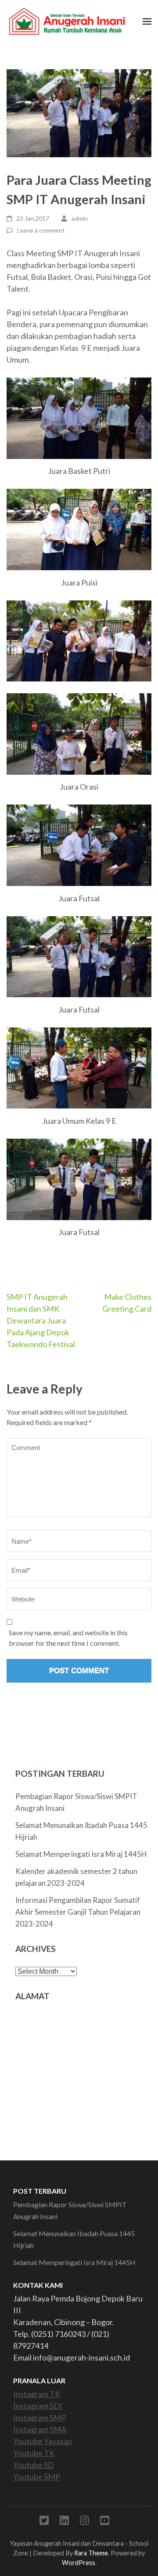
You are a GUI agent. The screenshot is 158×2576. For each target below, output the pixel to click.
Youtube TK (34, 2453)
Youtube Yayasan (43, 2441)
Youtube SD (34, 2465)
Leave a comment (41, 230)
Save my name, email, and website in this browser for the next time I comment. (68, 1638)
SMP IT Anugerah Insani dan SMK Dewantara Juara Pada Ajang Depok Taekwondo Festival (41, 1320)
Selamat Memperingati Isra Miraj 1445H (81, 1854)
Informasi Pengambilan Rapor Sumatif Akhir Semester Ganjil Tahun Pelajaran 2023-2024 (78, 1912)
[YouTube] (105, 2522)
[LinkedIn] (64, 2522)
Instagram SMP (39, 2417)
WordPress (79, 2563)
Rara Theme (91, 2553)
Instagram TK (37, 2394)
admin (80, 218)
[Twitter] (44, 2522)
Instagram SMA (40, 2429)
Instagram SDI (38, 2406)
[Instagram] (84, 2522)
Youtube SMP (37, 2477)
